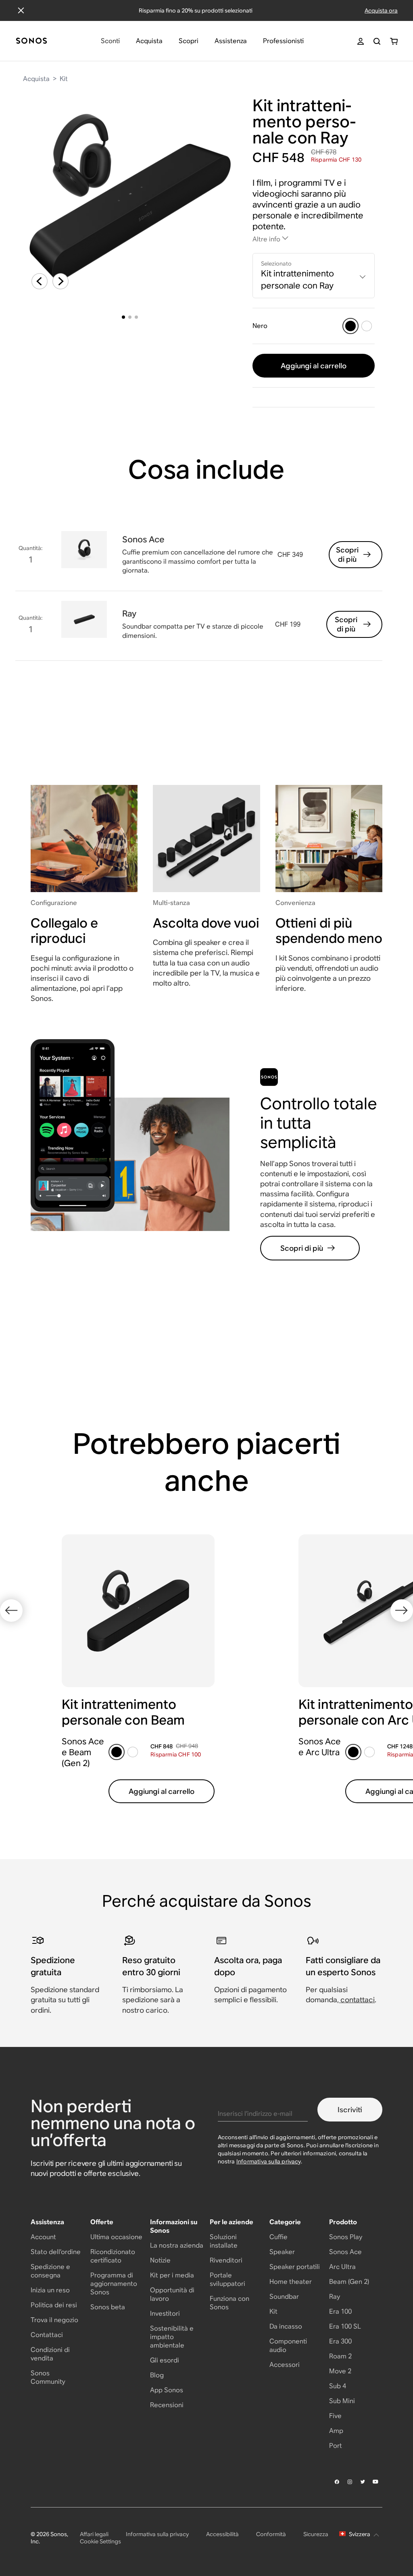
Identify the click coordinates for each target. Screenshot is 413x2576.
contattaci (358, 2000)
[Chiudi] (21, 10)
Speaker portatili (295, 2267)
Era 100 (340, 2311)
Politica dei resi (54, 2305)
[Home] (31, 41)
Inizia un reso (50, 2290)
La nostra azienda (177, 2245)
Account (43, 2237)
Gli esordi (165, 2360)
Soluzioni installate (224, 2241)
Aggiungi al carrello (314, 366)
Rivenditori (226, 2260)
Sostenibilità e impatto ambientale (172, 2337)
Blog (157, 2375)
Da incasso (286, 2326)
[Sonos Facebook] (337, 2482)
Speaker (282, 2252)
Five (335, 2416)
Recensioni (167, 2405)
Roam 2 (340, 2356)
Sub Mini (342, 2401)
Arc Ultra (342, 2267)
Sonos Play (346, 2237)
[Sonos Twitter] (363, 2482)
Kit (64, 79)
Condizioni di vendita (50, 2354)
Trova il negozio (54, 2320)
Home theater (291, 2282)
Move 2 (340, 2371)
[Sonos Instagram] (350, 2482)
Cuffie (278, 2237)
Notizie (160, 2260)
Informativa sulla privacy (269, 2161)
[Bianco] (367, 326)
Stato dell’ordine (56, 2252)
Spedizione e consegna (50, 2271)
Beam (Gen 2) (349, 2282)
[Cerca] (377, 41)
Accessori (285, 2365)
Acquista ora (381, 10)
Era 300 (340, 2341)
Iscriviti (350, 2110)
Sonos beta (108, 2307)
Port (336, 2446)
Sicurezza (316, 2534)
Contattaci (47, 2335)
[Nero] (350, 326)
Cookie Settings (100, 2541)
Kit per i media (172, 2275)
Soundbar (284, 2297)
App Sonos (167, 2390)
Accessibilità (222, 2534)
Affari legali (94, 2534)
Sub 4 (338, 2386)
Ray (335, 2297)
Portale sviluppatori (227, 2279)
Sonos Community (48, 2377)
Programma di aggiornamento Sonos (114, 2284)
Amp (336, 2431)
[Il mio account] (361, 41)
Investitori (165, 2313)
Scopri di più (347, 554)
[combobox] (314, 276)
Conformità (271, 2534)
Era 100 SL (345, 2326)
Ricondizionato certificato (113, 2256)
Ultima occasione (116, 2237)
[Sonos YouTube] (376, 2482)
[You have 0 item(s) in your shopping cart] (394, 41)
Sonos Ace (345, 2252)
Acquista (36, 79)
